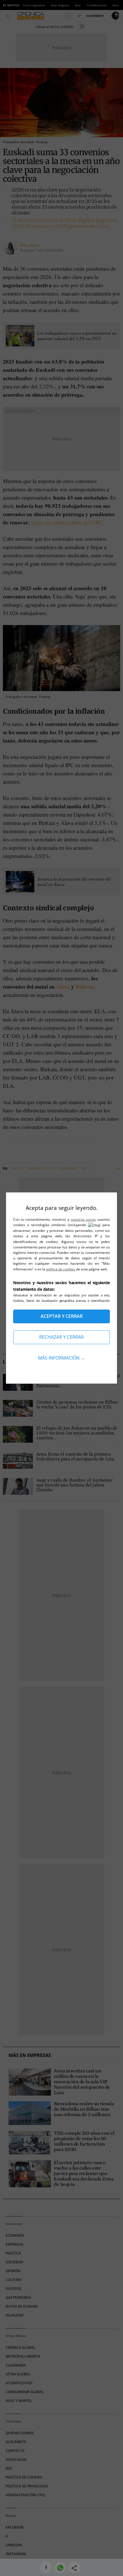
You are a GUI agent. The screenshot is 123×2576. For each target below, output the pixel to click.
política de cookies (61, 1269)
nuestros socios (83, 1219)
